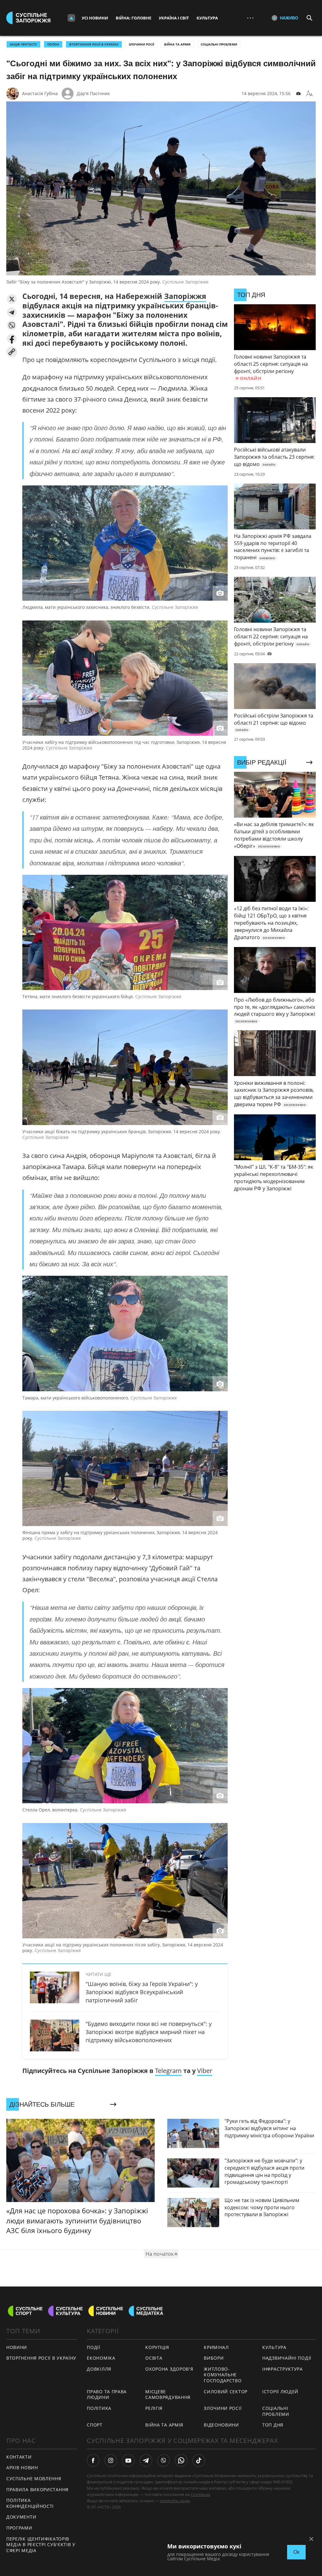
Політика (99, 2408)
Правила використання (37, 2489)
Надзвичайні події (287, 2358)
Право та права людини (107, 2395)
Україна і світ (174, 18)
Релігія (154, 2408)
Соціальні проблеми (219, 44)
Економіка (101, 2358)
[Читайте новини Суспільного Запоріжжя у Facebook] (93, 2460)
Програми (19, 2528)
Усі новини (95, 18)
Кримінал (216, 2347)
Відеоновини (221, 2425)
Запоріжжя (185, 296)
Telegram (168, 2071)
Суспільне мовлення (34, 2479)
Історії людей (280, 2392)
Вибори (214, 2358)
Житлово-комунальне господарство (223, 2375)
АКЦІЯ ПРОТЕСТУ (23, 44)
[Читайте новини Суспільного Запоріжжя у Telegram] (146, 2460)
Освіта (154, 2358)
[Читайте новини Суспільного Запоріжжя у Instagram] (111, 2460)
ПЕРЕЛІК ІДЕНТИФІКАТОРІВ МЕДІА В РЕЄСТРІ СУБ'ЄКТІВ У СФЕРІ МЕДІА (41, 2545)
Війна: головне (133, 18)
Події (94, 2347)
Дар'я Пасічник (93, 93)
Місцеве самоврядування (168, 2395)
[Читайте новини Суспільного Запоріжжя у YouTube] (128, 2460)
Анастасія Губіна (40, 93)
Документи (21, 2517)
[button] (12, 299)
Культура (207, 18)
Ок (296, 2552)
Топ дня (273, 2425)
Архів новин (22, 2468)
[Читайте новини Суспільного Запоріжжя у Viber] (164, 2460)
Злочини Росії (141, 44)
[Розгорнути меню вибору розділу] (71, 18)
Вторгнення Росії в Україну (94, 44)
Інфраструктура (283, 2369)
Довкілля (99, 2369)
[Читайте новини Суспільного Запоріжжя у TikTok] (199, 2460)
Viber (205, 2071)
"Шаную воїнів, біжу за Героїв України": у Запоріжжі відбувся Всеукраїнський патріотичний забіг (142, 1992)
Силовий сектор (226, 2392)
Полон (53, 44)
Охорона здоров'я (169, 2369)
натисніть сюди (175, 2501)
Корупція (157, 2347)
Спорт (95, 2425)
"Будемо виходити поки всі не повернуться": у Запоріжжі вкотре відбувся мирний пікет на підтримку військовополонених (149, 2032)
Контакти (19, 2457)
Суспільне (200, 2494)
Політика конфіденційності (30, 2503)
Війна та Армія (177, 44)
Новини (17, 2347)
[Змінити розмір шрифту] (309, 94)
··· (250, 18)
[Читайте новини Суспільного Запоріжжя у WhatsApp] (181, 2460)
